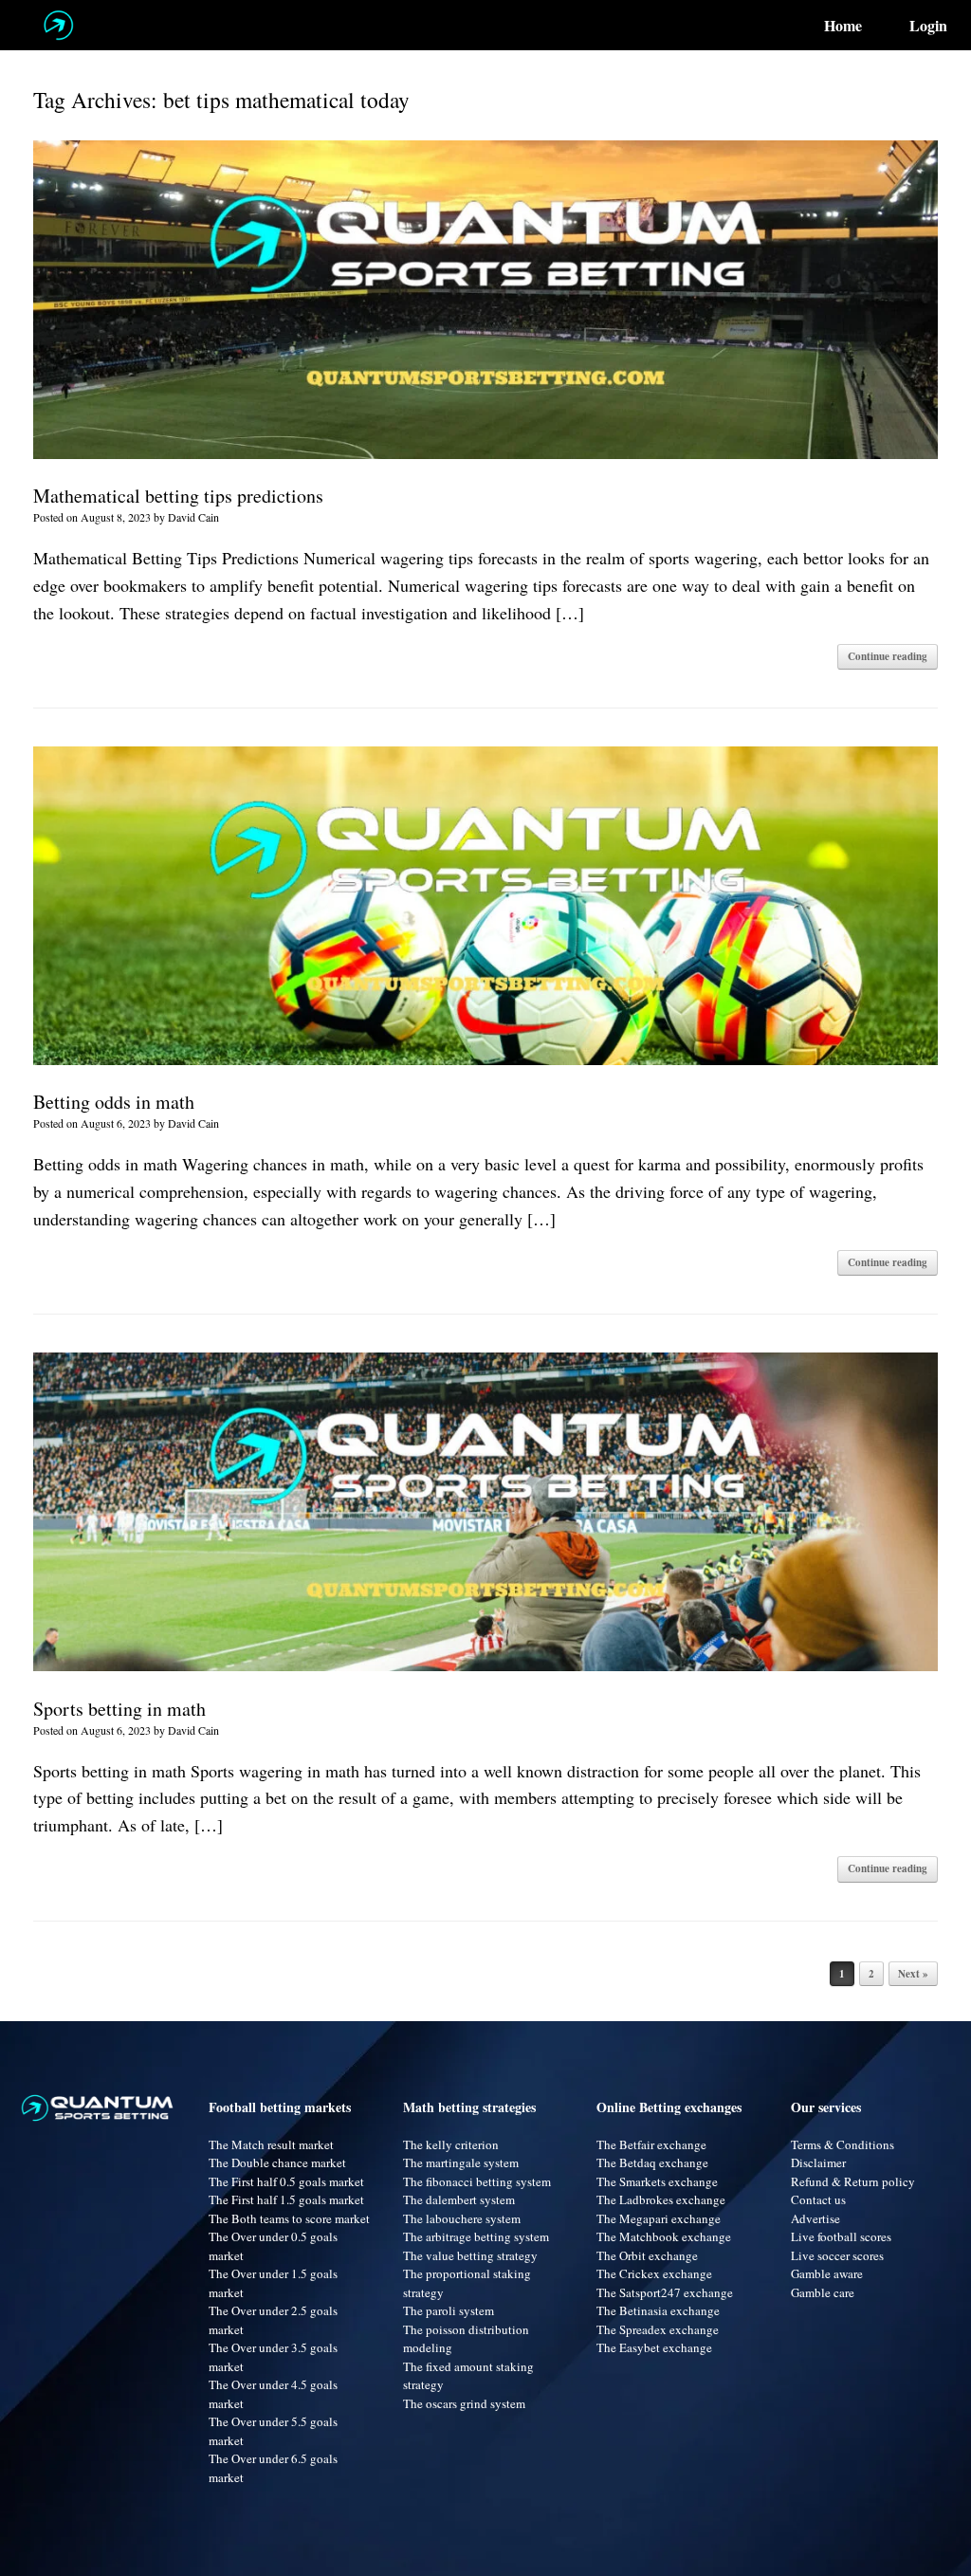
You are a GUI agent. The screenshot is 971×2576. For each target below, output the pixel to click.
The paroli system (449, 2310)
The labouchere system (462, 2218)
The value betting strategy (470, 2255)
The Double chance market (277, 2162)
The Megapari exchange (659, 2218)
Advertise (815, 2218)
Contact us (818, 2199)
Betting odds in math (114, 1102)
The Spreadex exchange (658, 2329)
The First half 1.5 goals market (286, 2199)
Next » (913, 1974)
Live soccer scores (837, 2255)
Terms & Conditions (843, 2144)
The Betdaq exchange (652, 2162)
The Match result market (271, 2144)
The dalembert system (459, 2199)
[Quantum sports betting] (58, 25)
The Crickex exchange (654, 2273)
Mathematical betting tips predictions (178, 496)
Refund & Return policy (853, 2181)
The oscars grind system (464, 2403)
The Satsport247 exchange (665, 2292)
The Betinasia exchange (658, 2310)
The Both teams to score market (289, 2218)
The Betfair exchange (651, 2144)
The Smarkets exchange (657, 2181)
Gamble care (823, 2292)
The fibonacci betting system (477, 2181)
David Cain (193, 517)
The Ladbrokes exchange (661, 2199)
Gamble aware (827, 2273)
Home (843, 26)
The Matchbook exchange (664, 2236)
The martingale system (461, 2162)
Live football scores (841, 2236)
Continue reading (888, 656)
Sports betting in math (119, 1709)
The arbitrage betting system (476, 2236)
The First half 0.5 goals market (286, 2181)
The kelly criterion (451, 2144)
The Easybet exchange (654, 2347)
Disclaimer (818, 2162)
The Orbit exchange (647, 2255)
